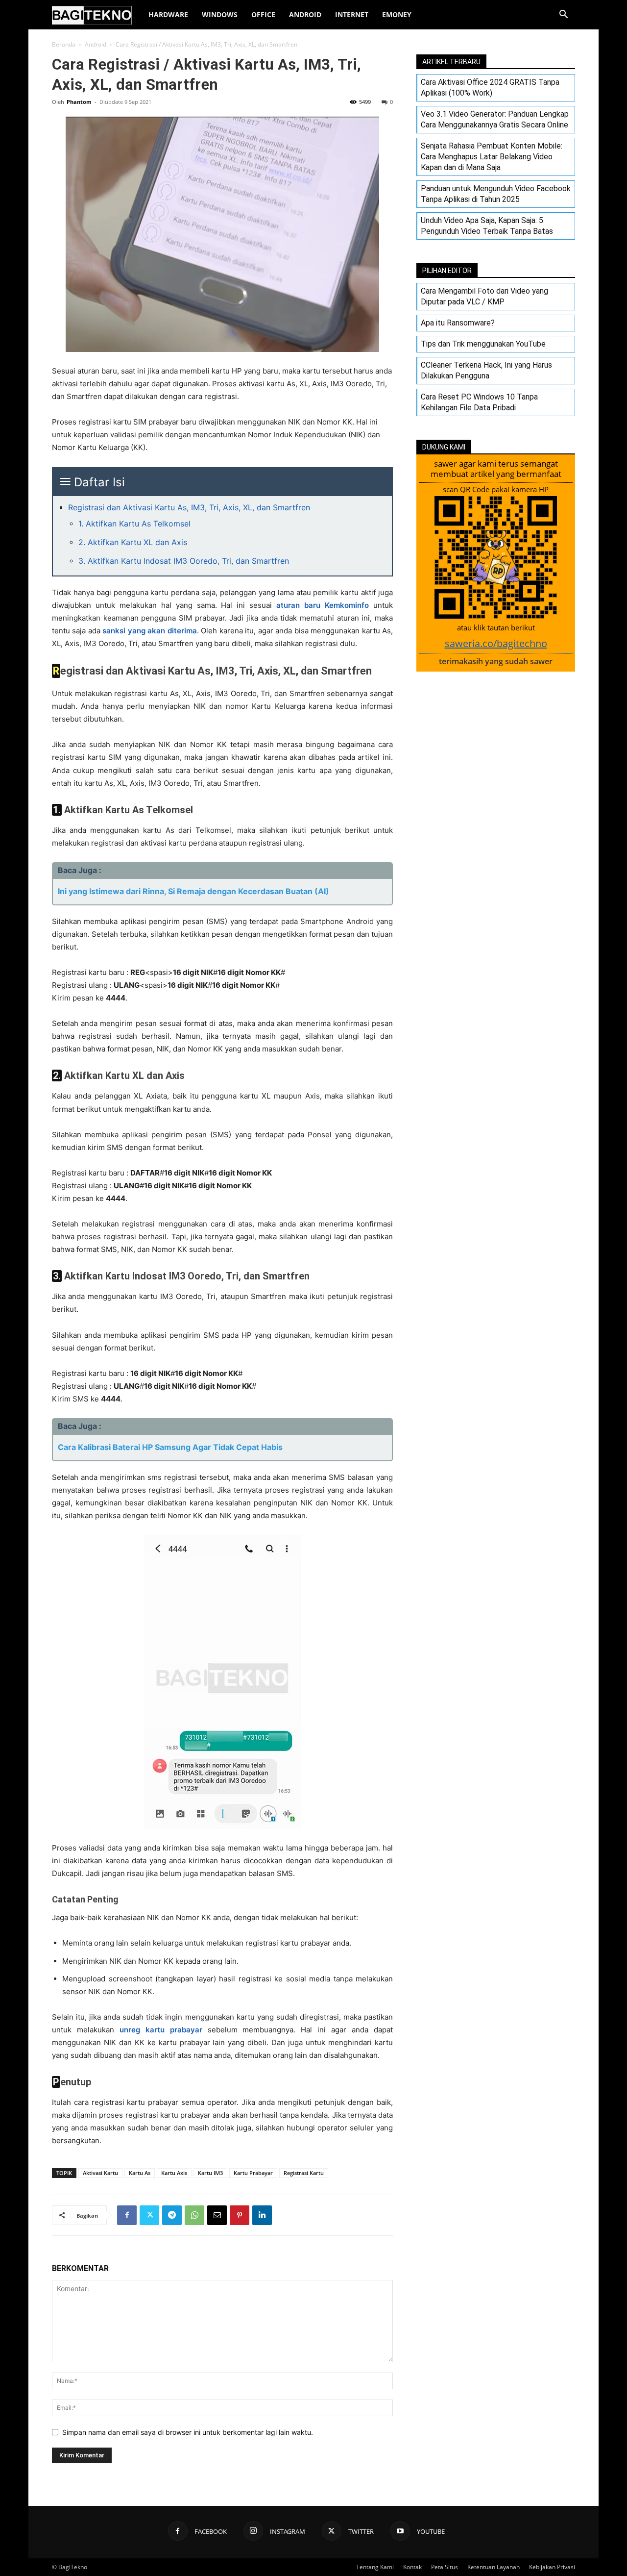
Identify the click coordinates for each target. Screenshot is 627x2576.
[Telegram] (172, 2215)
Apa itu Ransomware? (458, 323)
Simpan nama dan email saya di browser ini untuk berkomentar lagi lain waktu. (188, 2432)
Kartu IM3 (210, 2173)
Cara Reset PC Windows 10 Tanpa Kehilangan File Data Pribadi (479, 402)
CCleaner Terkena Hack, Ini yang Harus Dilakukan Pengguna (486, 370)
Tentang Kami (375, 2567)
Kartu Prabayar (253, 2173)
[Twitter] (149, 2215)
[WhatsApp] (194, 2215)
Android (305, 14)
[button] (563, 15)
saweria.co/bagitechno (496, 643)
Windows (220, 14)
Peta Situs (445, 2567)
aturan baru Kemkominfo (323, 605)
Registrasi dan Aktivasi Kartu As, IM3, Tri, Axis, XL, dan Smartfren (189, 507)
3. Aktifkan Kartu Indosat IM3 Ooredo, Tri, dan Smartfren (184, 561)
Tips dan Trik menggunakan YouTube (483, 344)
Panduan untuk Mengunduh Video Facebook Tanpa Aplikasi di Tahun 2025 (496, 194)
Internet (352, 14)
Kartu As (140, 2173)
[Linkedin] (262, 2215)
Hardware (168, 14)
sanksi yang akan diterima (149, 631)
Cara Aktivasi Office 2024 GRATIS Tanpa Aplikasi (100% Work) (490, 88)
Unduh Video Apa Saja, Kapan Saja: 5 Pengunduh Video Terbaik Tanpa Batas (487, 226)
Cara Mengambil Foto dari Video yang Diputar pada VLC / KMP (484, 296)
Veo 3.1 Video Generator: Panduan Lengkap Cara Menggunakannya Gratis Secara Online (495, 119)
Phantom (79, 102)
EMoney (397, 14)
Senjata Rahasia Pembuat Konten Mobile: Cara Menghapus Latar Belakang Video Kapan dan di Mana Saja (492, 157)
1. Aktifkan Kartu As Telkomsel (134, 524)
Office (263, 14)
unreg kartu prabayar (161, 2030)
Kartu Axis (174, 2173)
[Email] (217, 2215)
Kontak (412, 2567)
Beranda (64, 44)
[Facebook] (127, 2215)
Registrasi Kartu (304, 2173)
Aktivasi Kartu (100, 2173)
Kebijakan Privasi (552, 2567)
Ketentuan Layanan (494, 2567)
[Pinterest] (240, 2215)
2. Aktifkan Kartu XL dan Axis (133, 542)
